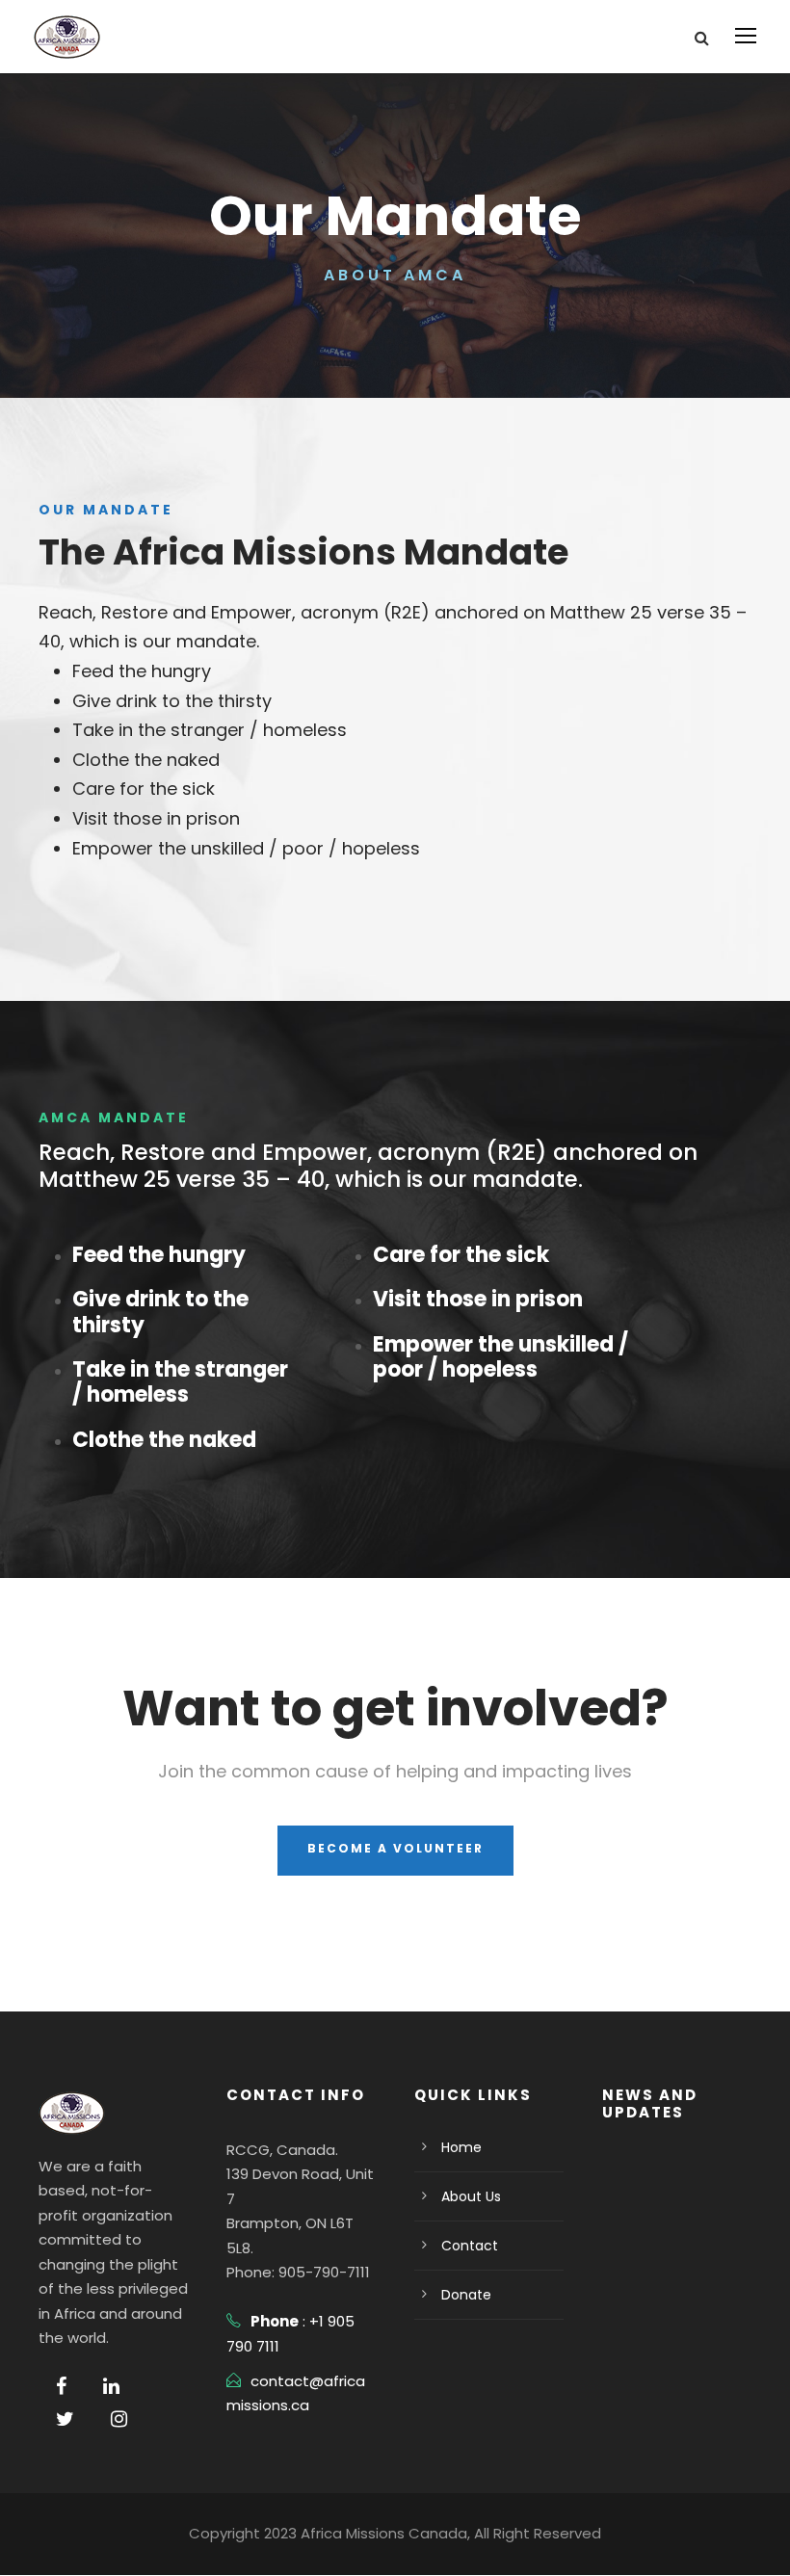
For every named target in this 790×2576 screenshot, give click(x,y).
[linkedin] (111, 2386)
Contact (470, 2246)
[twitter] (65, 2419)
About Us (471, 2196)
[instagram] (119, 2419)
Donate (466, 2295)
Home (461, 2147)
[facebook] (61, 2386)
